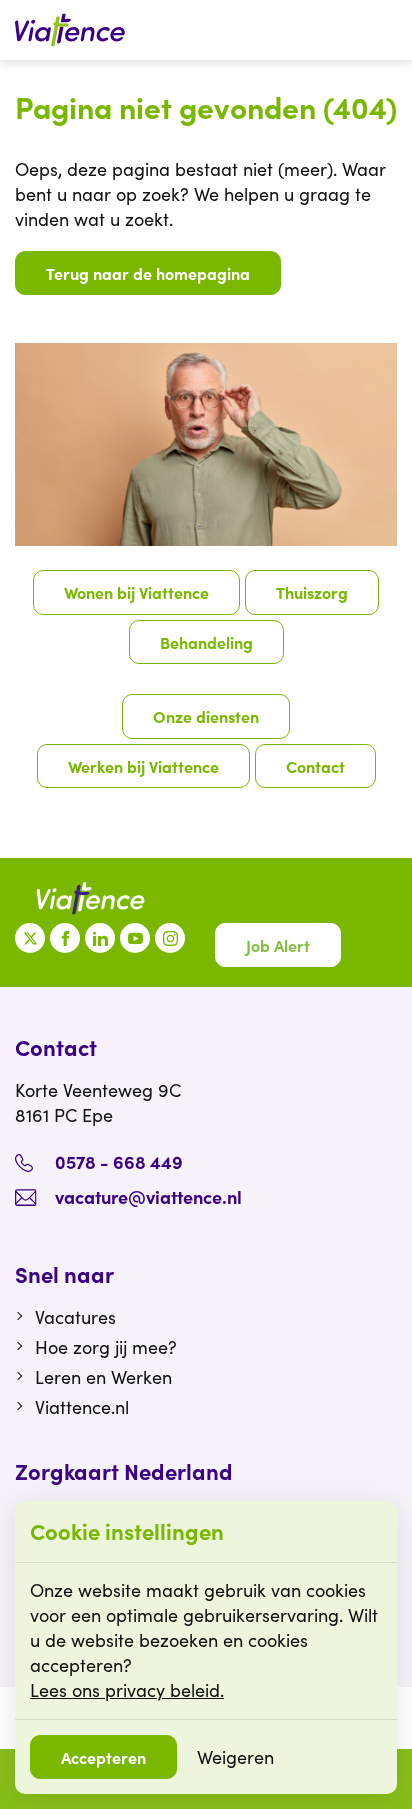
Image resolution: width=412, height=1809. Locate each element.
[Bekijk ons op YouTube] (135, 938)
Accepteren (103, 1757)
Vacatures (75, 1317)
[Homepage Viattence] (70, 30)
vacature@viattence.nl (148, 1196)
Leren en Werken (103, 1377)
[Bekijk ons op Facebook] (65, 938)
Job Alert (278, 945)
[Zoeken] (386, 30)
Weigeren (235, 1757)
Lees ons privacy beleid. (127, 1690)
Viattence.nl (82, 1407)
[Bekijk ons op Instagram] (170, 938)
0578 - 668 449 (119, 1161)
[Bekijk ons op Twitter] (30, 938)
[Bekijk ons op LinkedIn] (100, 938)
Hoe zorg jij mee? (106, 1347)
